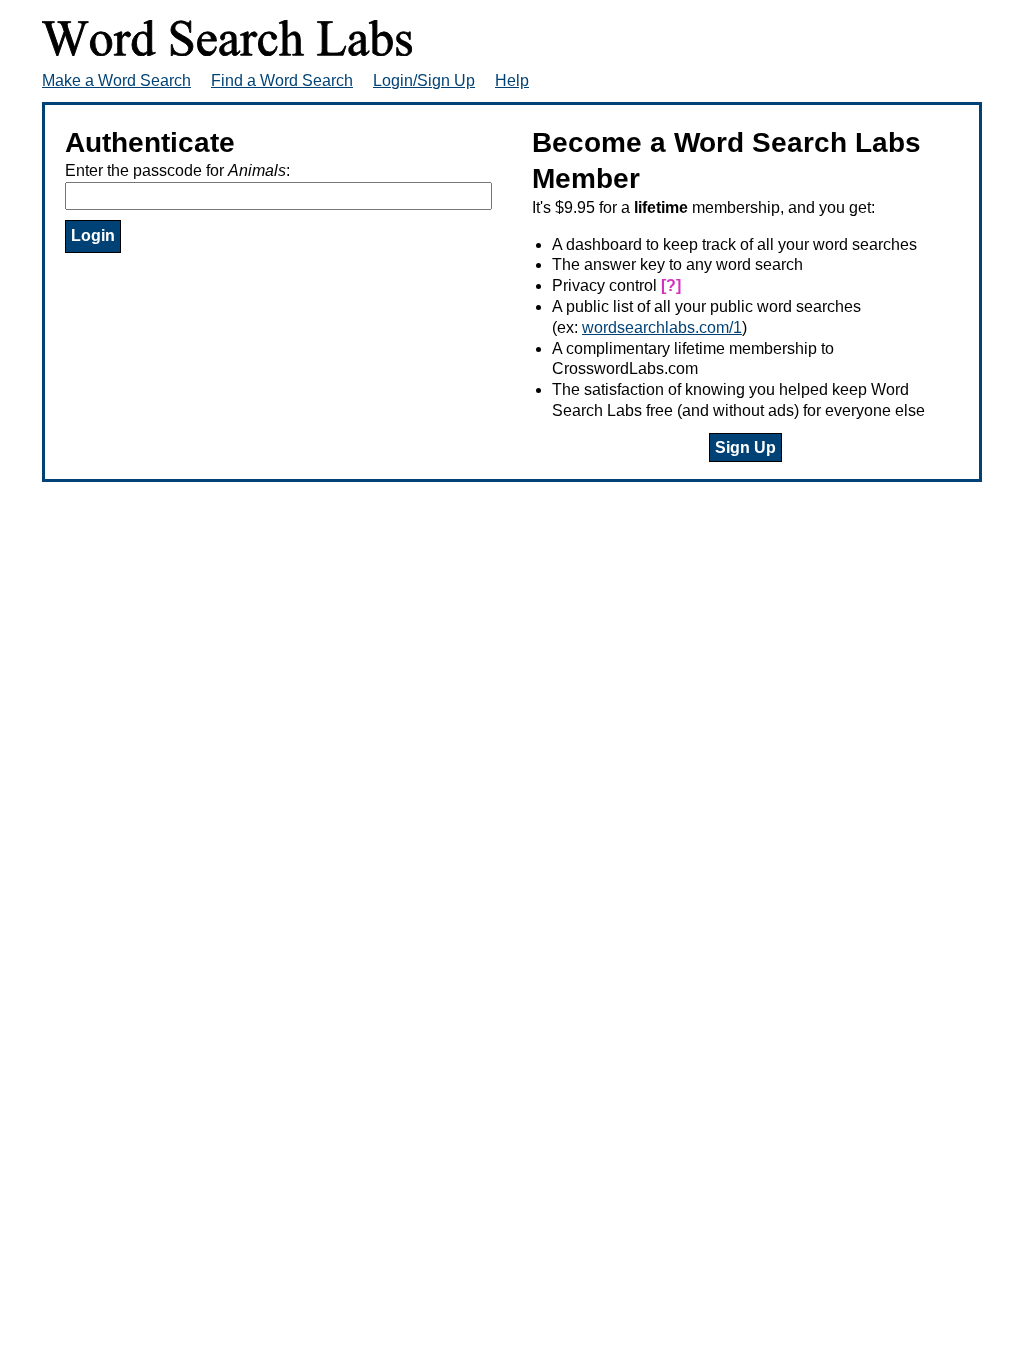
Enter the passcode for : (177, 170)
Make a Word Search (116, 80)
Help (512, 80)
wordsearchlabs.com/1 (662, 327)
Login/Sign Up (424, 80)
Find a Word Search (282, 80)
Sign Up (745, 447)
